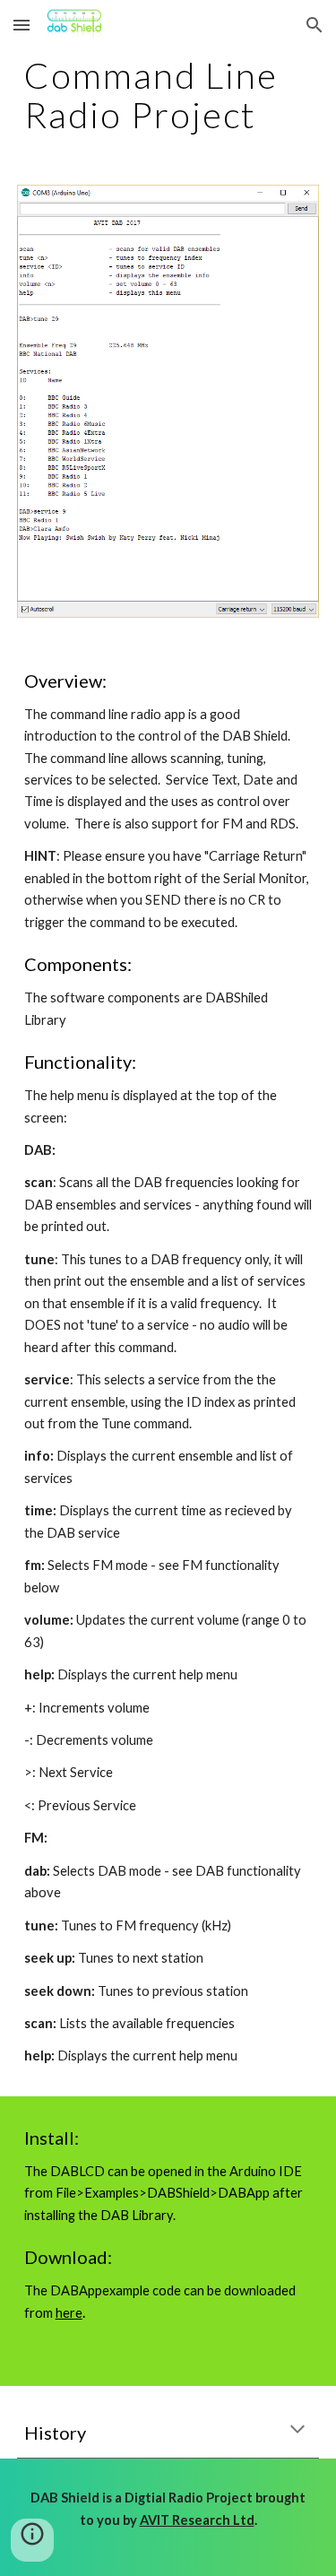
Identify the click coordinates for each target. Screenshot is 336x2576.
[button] (22, 25)
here (69, 2313)
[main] (168, 95)
